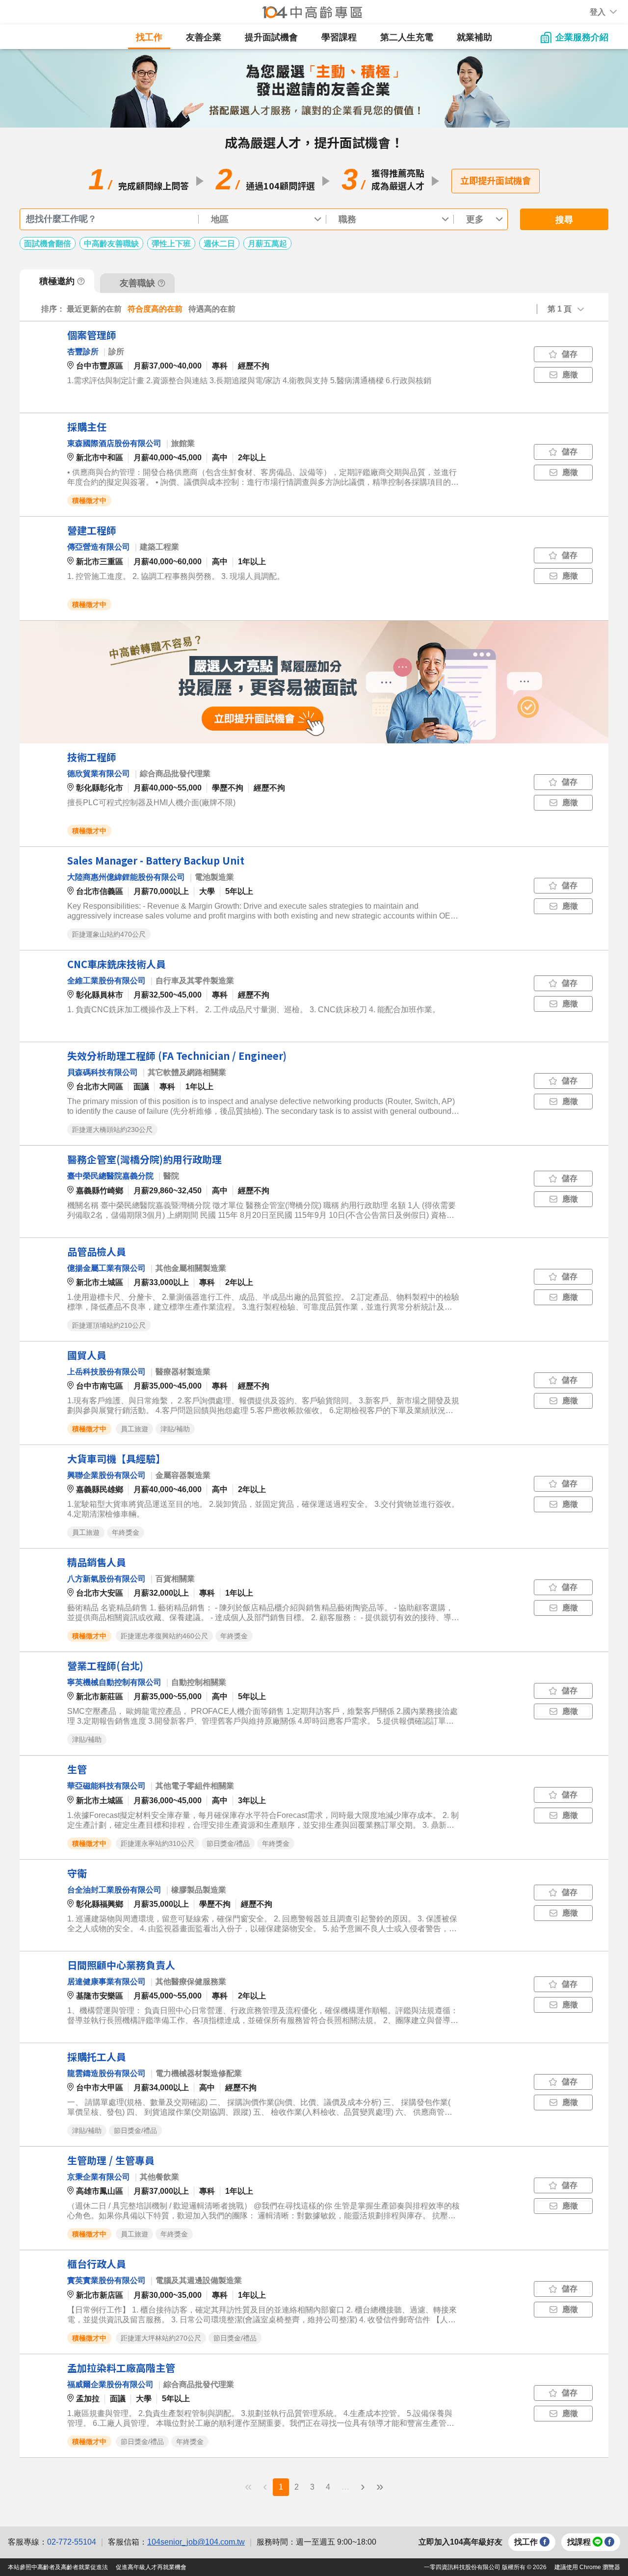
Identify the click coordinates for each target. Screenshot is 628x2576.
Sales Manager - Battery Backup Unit (156, 860)
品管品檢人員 (97, 1251)
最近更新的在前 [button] (94, 309)
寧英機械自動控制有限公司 (114, 1682)
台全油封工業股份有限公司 (114, 1890)
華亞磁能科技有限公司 (106, 1786)
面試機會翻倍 (48, 244)
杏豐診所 (83, 352)
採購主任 (87, 427)
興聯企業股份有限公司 (106, 1475)
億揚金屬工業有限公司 (106, 1268)
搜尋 (564, 220)
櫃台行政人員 (97, 2264)
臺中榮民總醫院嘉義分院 (110, 1176)
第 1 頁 (560, 309)
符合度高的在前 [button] (155, 309)
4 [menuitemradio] (328, 2487)
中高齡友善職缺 (111, 244)
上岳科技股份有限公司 (106, 1372)
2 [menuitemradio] (297, 2487)
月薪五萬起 (267, 244)
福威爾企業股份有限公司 (110, 2384)
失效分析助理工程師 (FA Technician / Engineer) (177, 1056)
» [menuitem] (380, 2486)
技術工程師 (92, 757)
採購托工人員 (97, 2057)
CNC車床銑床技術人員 (117, 964)
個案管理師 (92, 335)
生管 (77, 1769)
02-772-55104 (72, 2542)
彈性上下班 (171, 244)
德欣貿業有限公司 (99, 774)
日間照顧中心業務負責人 (121, 1965)
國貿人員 (87, 1355)
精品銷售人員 (97, 1562)
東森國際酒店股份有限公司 (114, 443)
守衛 (77, 1873)
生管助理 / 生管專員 (111, 2160)
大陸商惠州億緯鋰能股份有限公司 (126, 877)
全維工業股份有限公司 (106, 981)
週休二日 (219, 244)
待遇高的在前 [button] (212, 309)
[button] (598, 12)
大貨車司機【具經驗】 (116, 1459)
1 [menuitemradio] (281, 2487)
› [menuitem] (363, 2486)
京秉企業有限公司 (99, 2177)
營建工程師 (92, 530)
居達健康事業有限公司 (106, 1982)
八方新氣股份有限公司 (106, 1579)
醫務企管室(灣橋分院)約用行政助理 (144, 1159)
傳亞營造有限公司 (99, 547)
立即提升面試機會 (496, 180)
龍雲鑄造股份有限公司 (106, 2073)
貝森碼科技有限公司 (103, 1072)
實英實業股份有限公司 (106, 2280)
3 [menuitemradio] (312, 2487)
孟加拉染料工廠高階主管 (121, 2368)
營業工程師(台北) (105, 1666)
